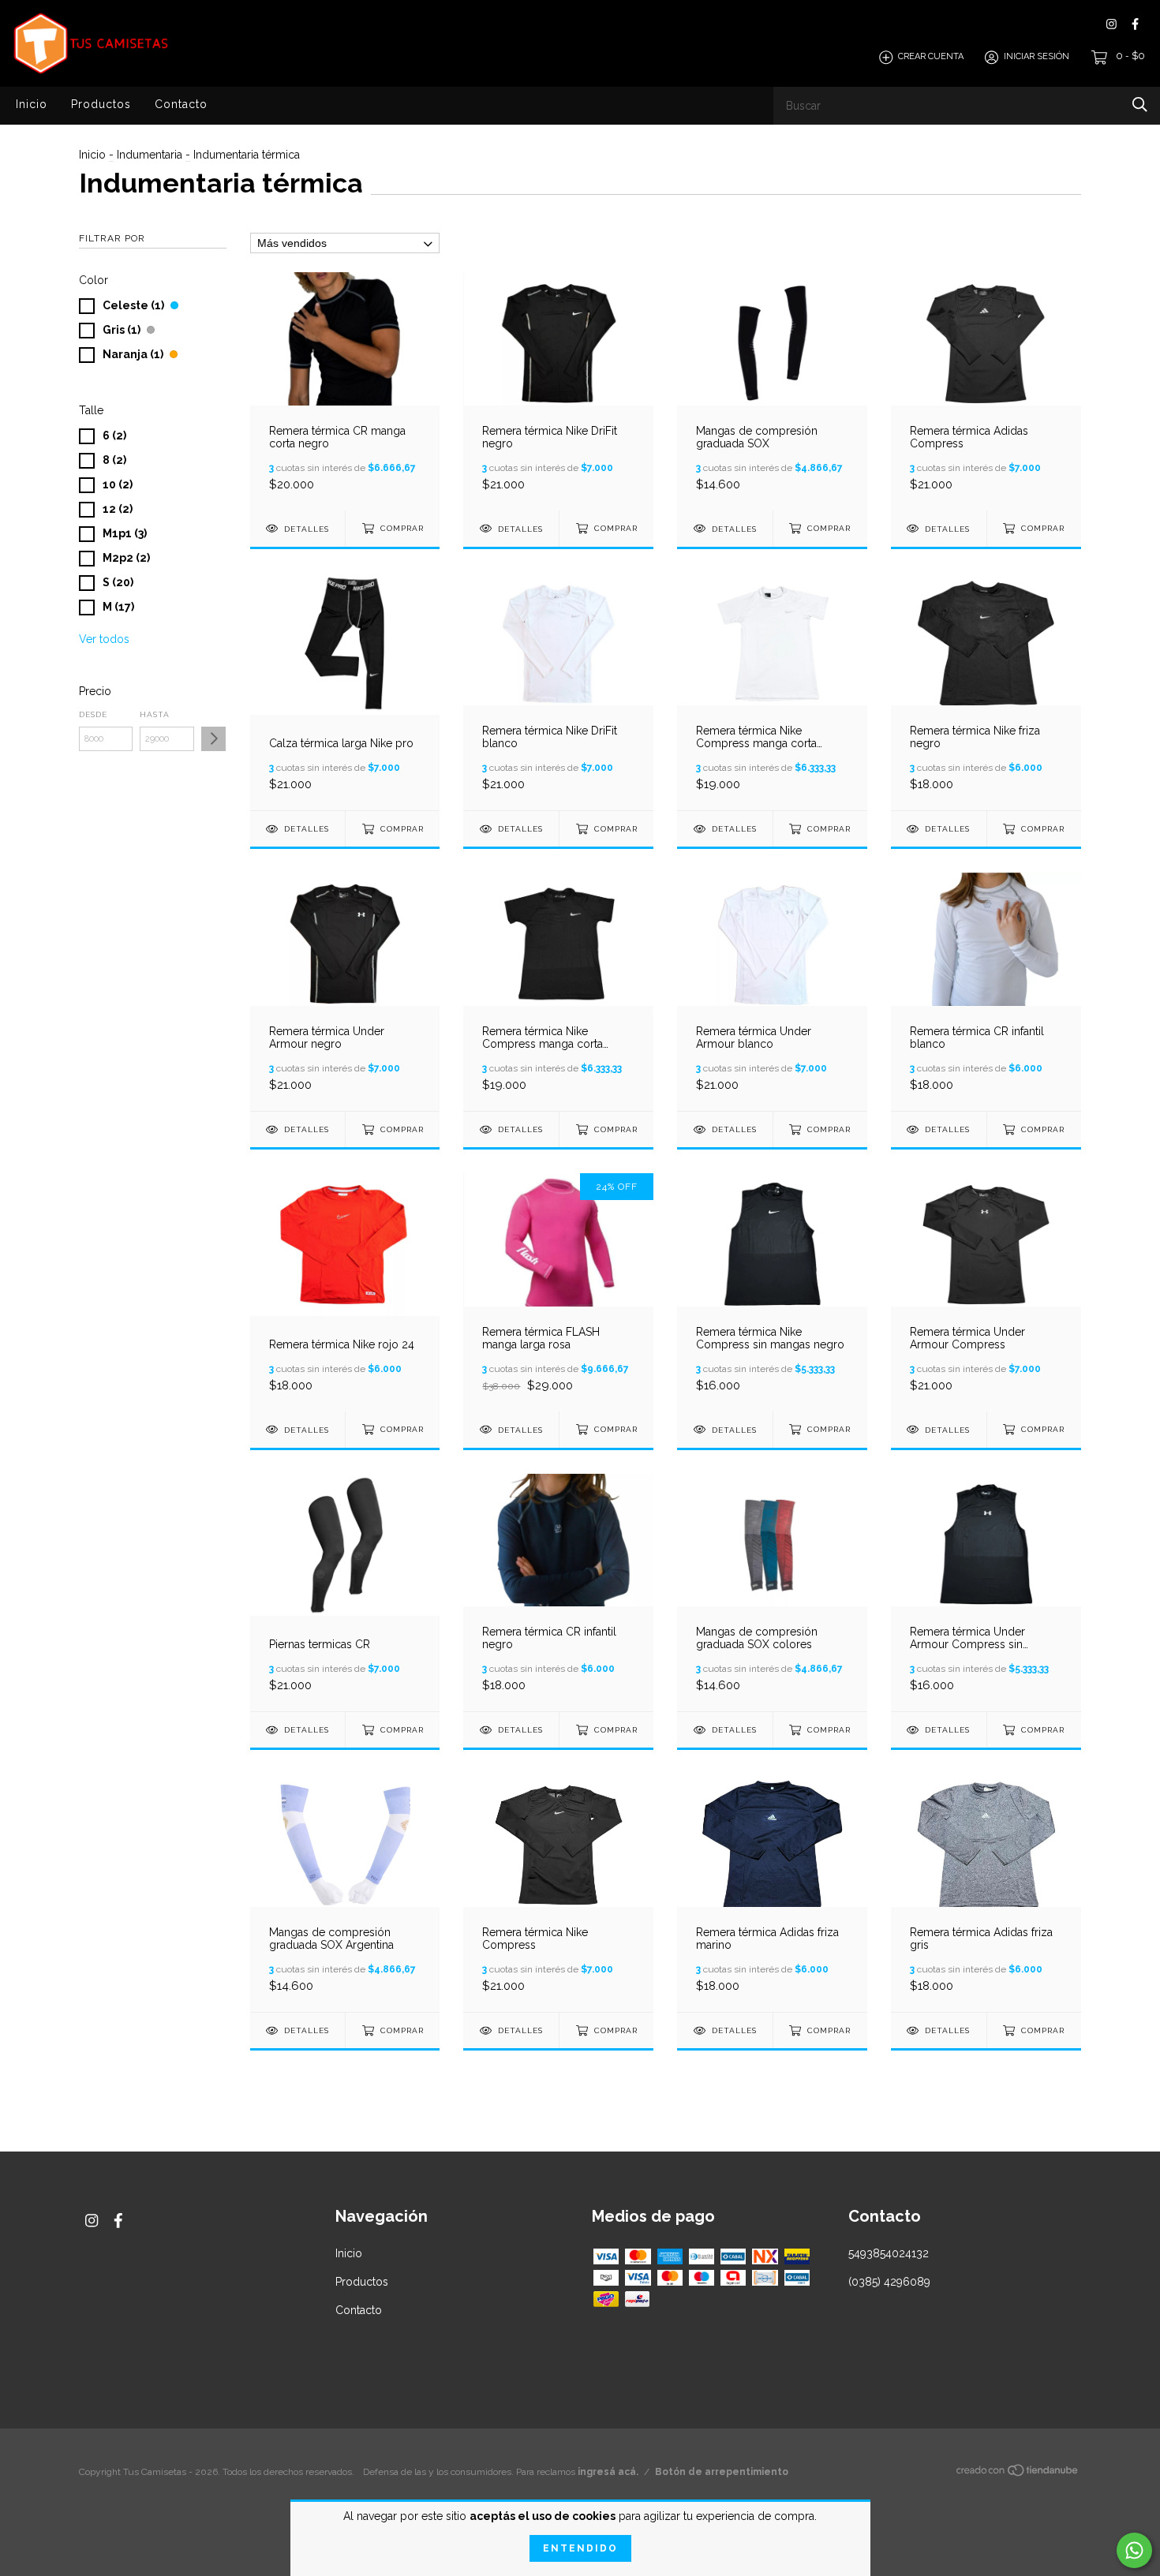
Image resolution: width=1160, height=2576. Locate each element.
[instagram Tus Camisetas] (1111, 24)
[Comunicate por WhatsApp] (1134, 2550)
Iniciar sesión (1037, 57)
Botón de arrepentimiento (722, 2472)
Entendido (580, 2548)
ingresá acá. (608, 2472)
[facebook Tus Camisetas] (1135, 24)
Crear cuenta (931, 57)
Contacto (181, 104)
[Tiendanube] (1018, 2473)
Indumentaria (150, 155)
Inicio (32, 104)
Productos (101, 104)
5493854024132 (889, 2253)
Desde (93, 714)
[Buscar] (1140, 105)
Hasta (155, 714)
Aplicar (213, 739)
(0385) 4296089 (889, 2282)
